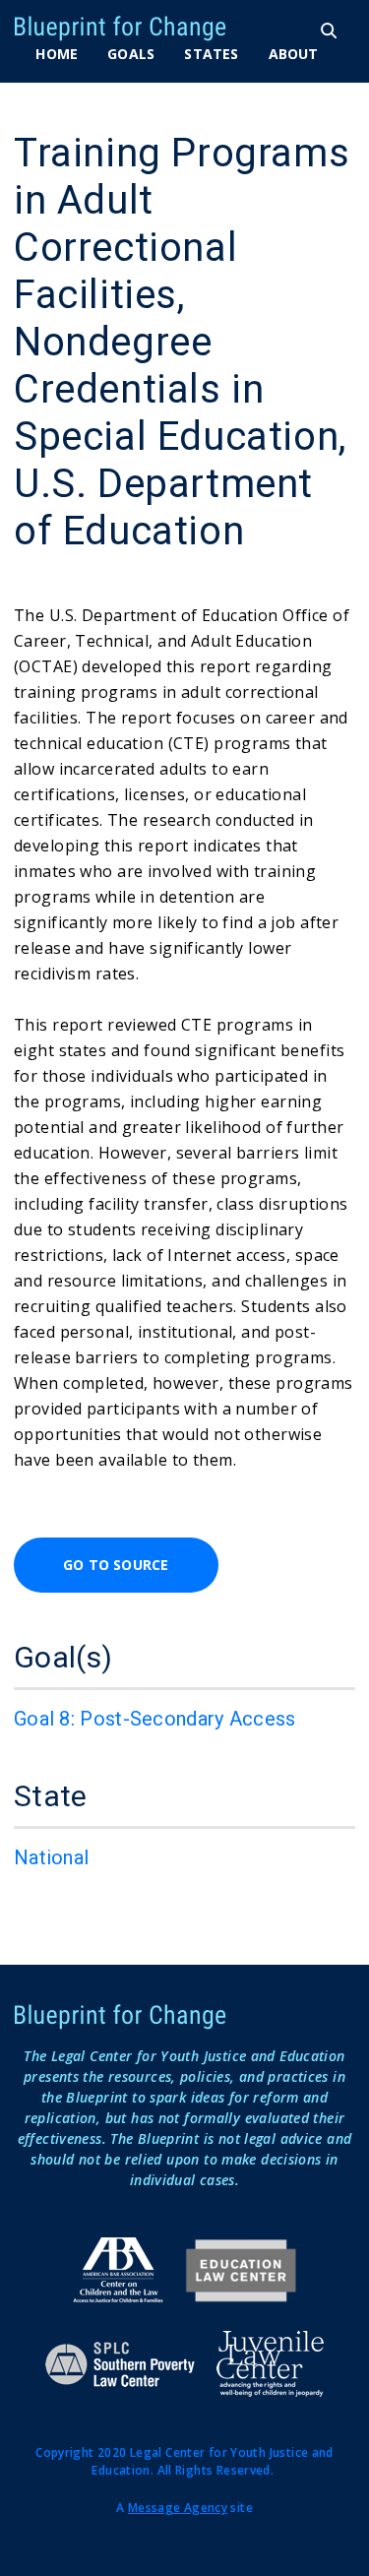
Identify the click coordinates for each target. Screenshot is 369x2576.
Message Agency (178, 2508)
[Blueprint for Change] (161, 29)
